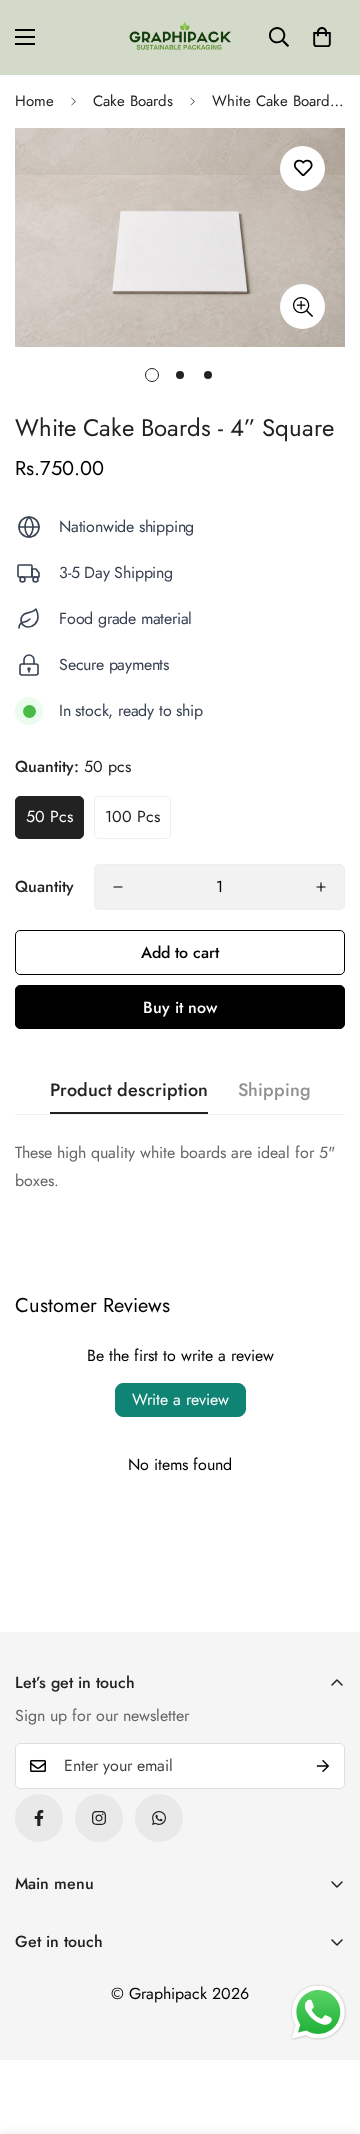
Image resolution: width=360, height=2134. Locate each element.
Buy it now (180, 1007)
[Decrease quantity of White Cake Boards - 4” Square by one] (118, 887)
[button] (322, 37)
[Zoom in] (302, 306)
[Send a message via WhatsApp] (318, 2012)
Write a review (180, 1399)
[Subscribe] (323, 1766)
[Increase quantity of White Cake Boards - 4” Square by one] (321, 887)
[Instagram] (99, 1818)
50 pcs (49, 816)
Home (34, 101)
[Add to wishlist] (302, 168)
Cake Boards (133, 101)
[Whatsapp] (159, 1818)
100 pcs (132, 816)
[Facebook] (39, 1818)
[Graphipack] (180, 37)
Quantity (44, 886)
